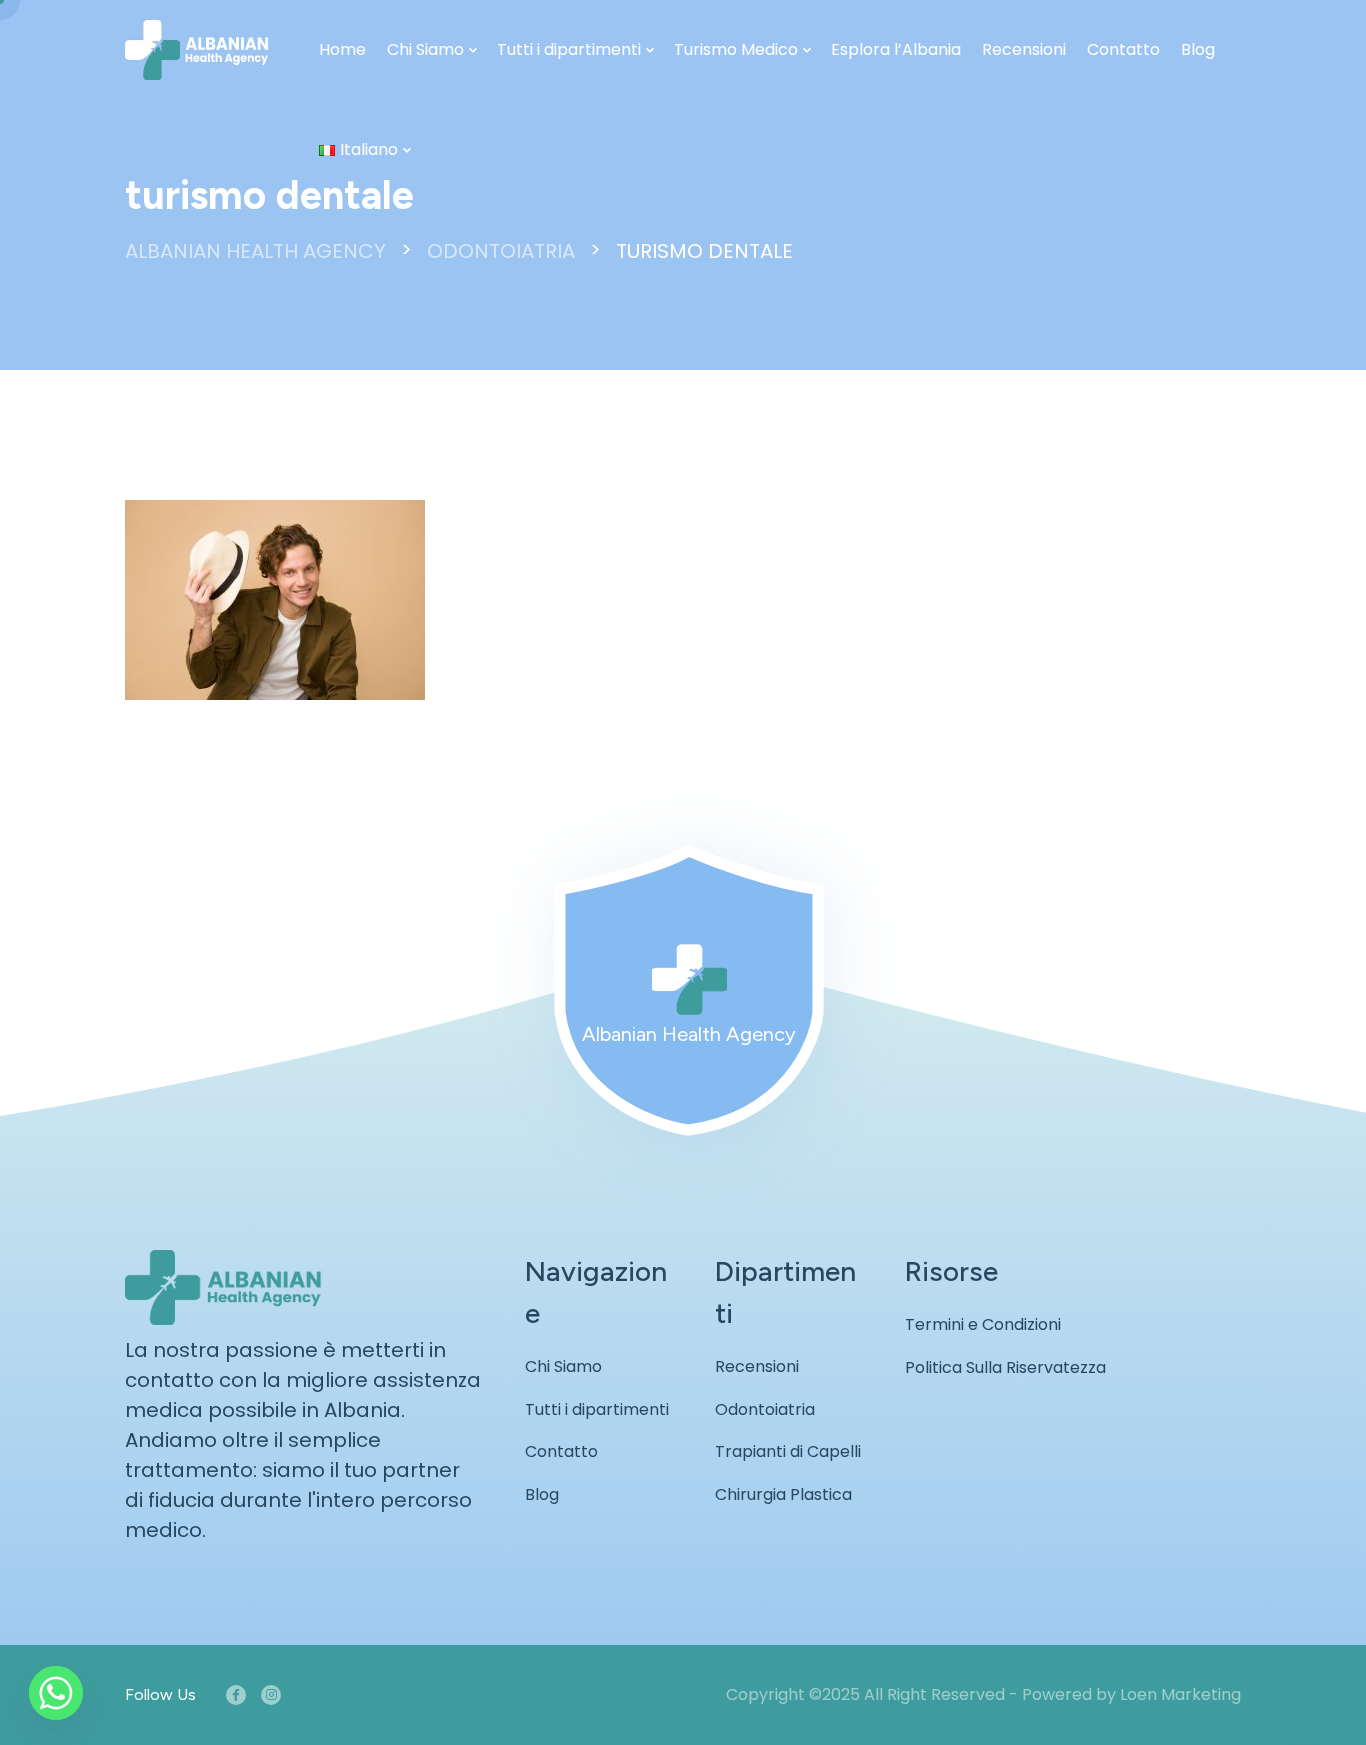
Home (342, 49)
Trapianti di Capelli (788, 1451)
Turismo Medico (736, 49)
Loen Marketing (1180, 1694)
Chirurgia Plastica (783, 1494)
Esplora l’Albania (896, 49)
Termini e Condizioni (983, 1324)
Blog (1198, 49)
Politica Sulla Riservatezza (1005, 1367)
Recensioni (1024, 49)
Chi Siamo (425, 49)
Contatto (1123, 49)
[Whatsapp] (56, 1693)
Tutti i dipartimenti (569, 49)
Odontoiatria (765, 1409)
